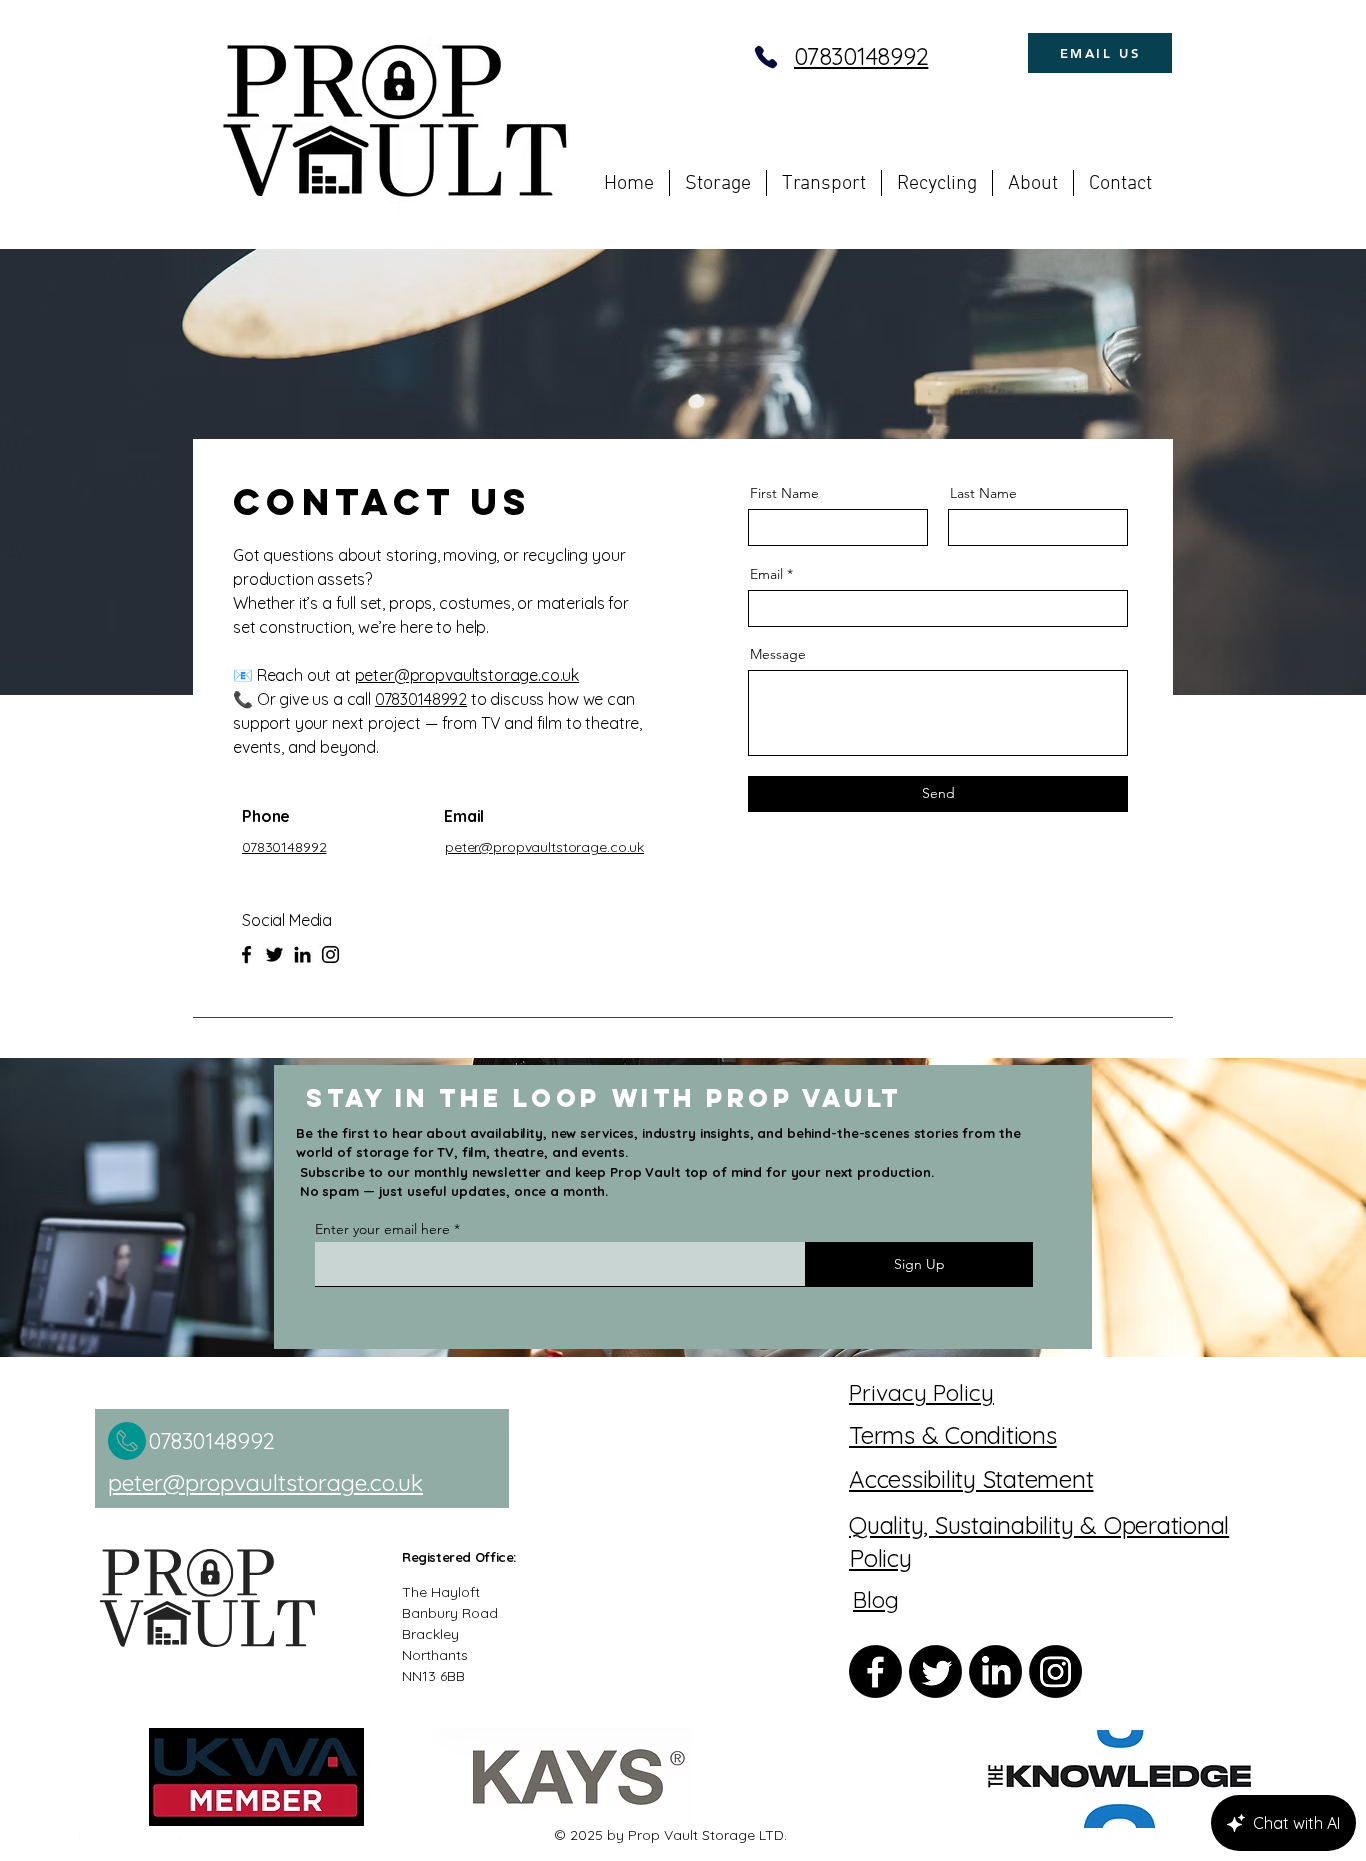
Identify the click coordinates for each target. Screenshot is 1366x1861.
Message (778, 654)
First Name (784, 493)
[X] (157, 1848)
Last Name (983, 493)
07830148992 (861, 56)
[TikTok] (191, 1848)
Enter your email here (382, 1229)
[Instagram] (330, 954)
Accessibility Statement (971, 1479)
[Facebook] (246, 954)
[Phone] (766, 57)
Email (766, 574)
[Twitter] (274, 954)
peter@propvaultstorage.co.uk (467, 675)
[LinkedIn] (302, 954)
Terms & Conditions (953, 1435)
